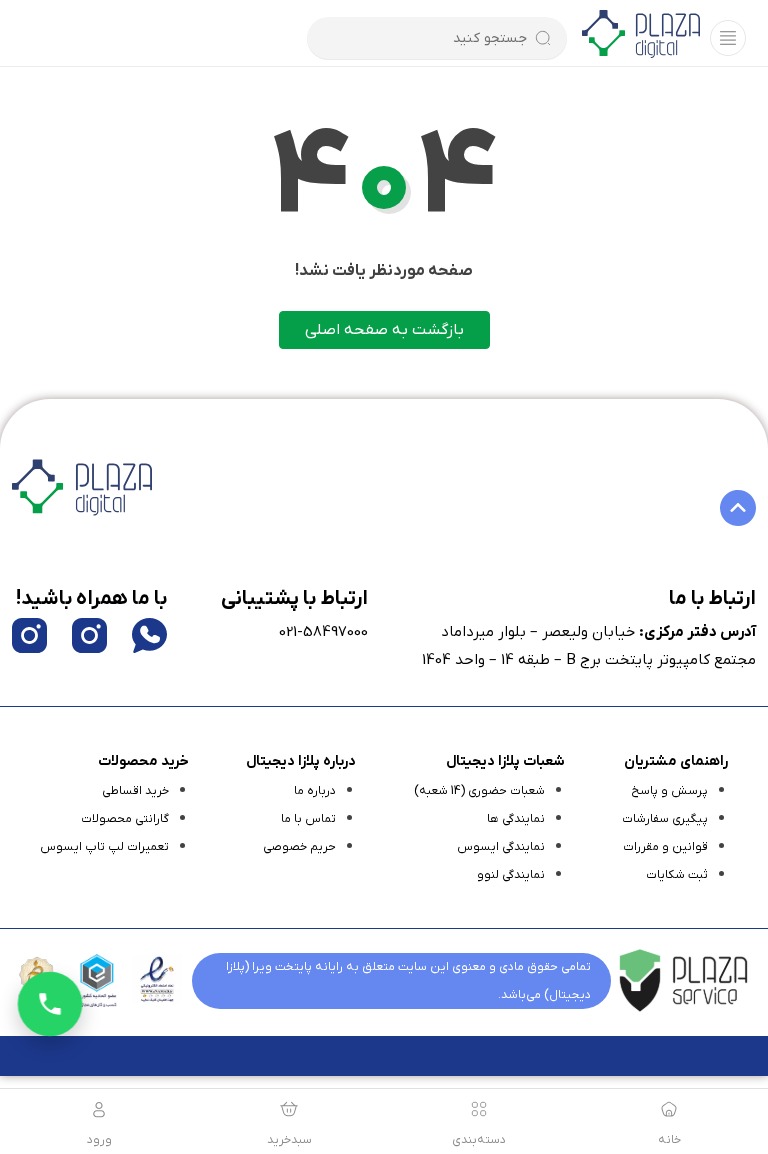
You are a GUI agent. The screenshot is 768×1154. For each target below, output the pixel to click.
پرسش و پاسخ (669, 791)
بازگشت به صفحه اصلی (384, 330)
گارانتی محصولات (125, 819)
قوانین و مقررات (665, 847)
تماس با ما (308, 819)
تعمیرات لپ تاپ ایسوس (104, 847)
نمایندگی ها (516, 819)
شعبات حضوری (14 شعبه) (479, 791)
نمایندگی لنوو (511, 875)
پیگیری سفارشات (665, 819)
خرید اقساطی (135, 791)
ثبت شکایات (677, 875)
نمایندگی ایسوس (501, 847)
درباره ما (315, 791)
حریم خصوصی (299, 847)
